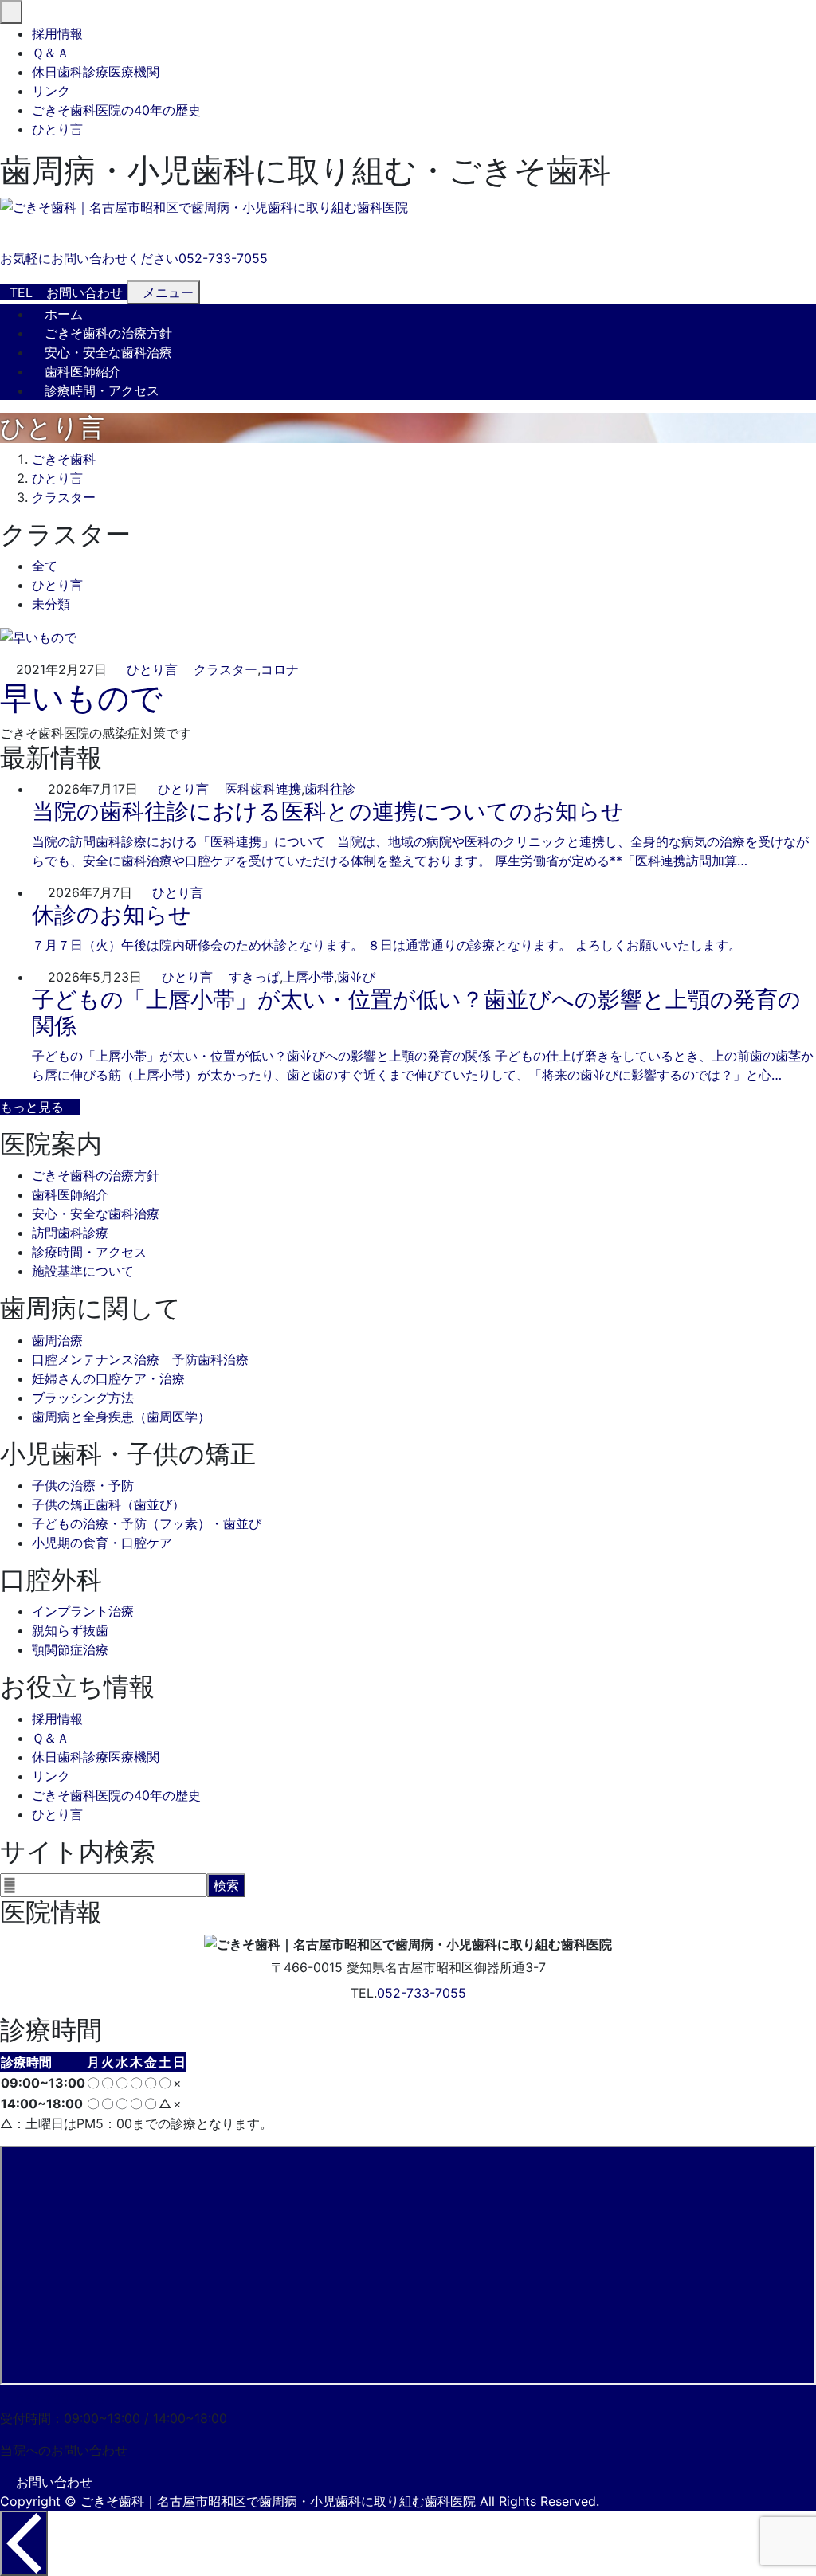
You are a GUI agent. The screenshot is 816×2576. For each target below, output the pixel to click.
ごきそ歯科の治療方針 (108, 333)
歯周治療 (57, 1340)
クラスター (226, 669)
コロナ (280, 669)
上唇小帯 (308, 977)
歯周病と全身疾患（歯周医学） (121, 1417)
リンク (51, 91)
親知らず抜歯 (70, 1630)
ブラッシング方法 (83, 1398)
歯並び (356, 977)
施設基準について (83, 1271)
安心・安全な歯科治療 (108, 352)
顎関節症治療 (70, 1649)
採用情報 (57, 33)
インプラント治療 (83, 1611)
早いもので (81, 698)
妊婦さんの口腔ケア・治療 (108, 1378)
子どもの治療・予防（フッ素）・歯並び (147, 1523)
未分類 (51, 604)
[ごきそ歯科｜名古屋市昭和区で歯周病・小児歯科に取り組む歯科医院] (204, 208)
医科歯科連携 (263, 789)
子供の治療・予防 (83, 1485)
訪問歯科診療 (70, 1233)
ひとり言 (57, 129)
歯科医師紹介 (83, 371)
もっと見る (32, 1107)
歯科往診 (330, 789)
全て (45, 566)
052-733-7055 (422, 1993)
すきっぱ (254, 977)
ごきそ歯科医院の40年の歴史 (116, 110)
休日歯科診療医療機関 (96, 72)
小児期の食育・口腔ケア (102, 1543)
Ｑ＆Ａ (51, 53)
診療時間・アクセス (102, 390)
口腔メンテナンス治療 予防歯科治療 (140, 1359)
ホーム (64, 314)
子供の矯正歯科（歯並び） (108, 1504)
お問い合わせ (54, 2482)
